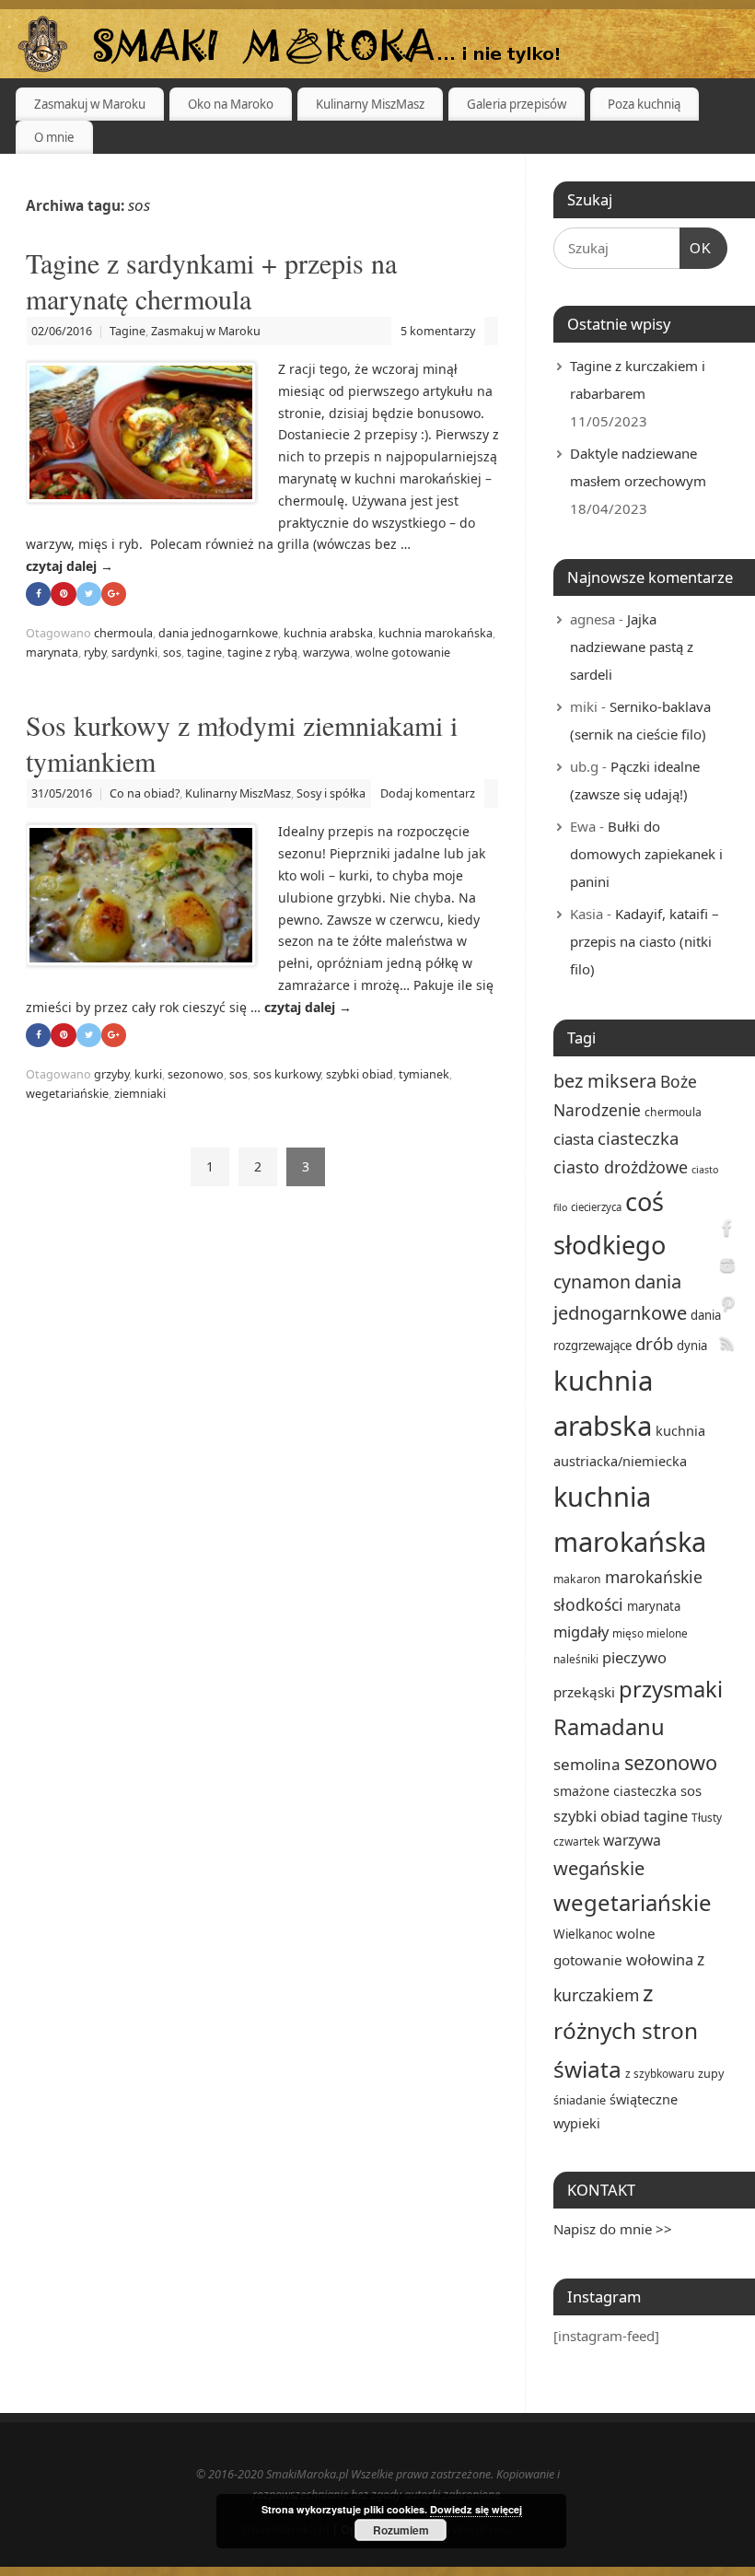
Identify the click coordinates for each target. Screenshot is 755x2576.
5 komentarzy (438, 331)
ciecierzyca (596, 1207)
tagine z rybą (262, 653)
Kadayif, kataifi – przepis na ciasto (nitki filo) (645, 941)
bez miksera (605, 1081)
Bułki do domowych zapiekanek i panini (646, 854)
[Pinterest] (727, 1307)
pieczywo (634, 1657)
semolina (587, 1764)
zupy (711, 2073)
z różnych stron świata (626, 2031)
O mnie (54, 137)
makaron (577, 1579)
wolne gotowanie (403, 653)
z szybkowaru (660, 2073)
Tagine (128, 331)
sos (172, 653)
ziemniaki (140, 1094)
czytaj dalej (70, 566)
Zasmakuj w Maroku (90, 104)
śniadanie (580, 2100)
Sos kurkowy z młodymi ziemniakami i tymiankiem (242, 743)
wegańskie (599, 1868)
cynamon (592, 1282)
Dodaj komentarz (428, 793)
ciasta (574, 1139)
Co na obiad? (145, 793)
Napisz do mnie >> (613, 2229)
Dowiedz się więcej (476, 2509)
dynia (692, 1346)
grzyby (111, 1074)
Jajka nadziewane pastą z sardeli (632, 647)
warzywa (326, 653)
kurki (148, 1074)
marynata (52, 653)
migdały (581, 1632)
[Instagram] (727, 1269)
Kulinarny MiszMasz (370, 104)
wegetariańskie (67, 1094)
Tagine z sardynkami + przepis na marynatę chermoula (211, 280)
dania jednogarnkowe (218, 633)
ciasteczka (638, 1138)
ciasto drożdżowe (621, 1167)
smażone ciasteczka (615, 1791)
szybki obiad (360, 1074)
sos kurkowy (287, 1074)
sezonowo (196, 1074)
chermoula (123, 633)
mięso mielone (650, 1633)
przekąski (584, 1692)
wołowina (660, 1959)
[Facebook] (727, 1230)
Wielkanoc (583, 1934)
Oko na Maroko (231, 104)
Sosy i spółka (331, 793)
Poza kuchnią (644, 104)
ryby (95, 653)
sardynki (134, 653)
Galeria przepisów (517, 104)
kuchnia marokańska (436, 633)
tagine (204, 653)
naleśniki (576, 1659)
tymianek (424, 1074)
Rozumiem (401, 2530)
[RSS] (727, 1346)
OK (696, 248)
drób (654, 1343)
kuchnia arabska (328, 633)
